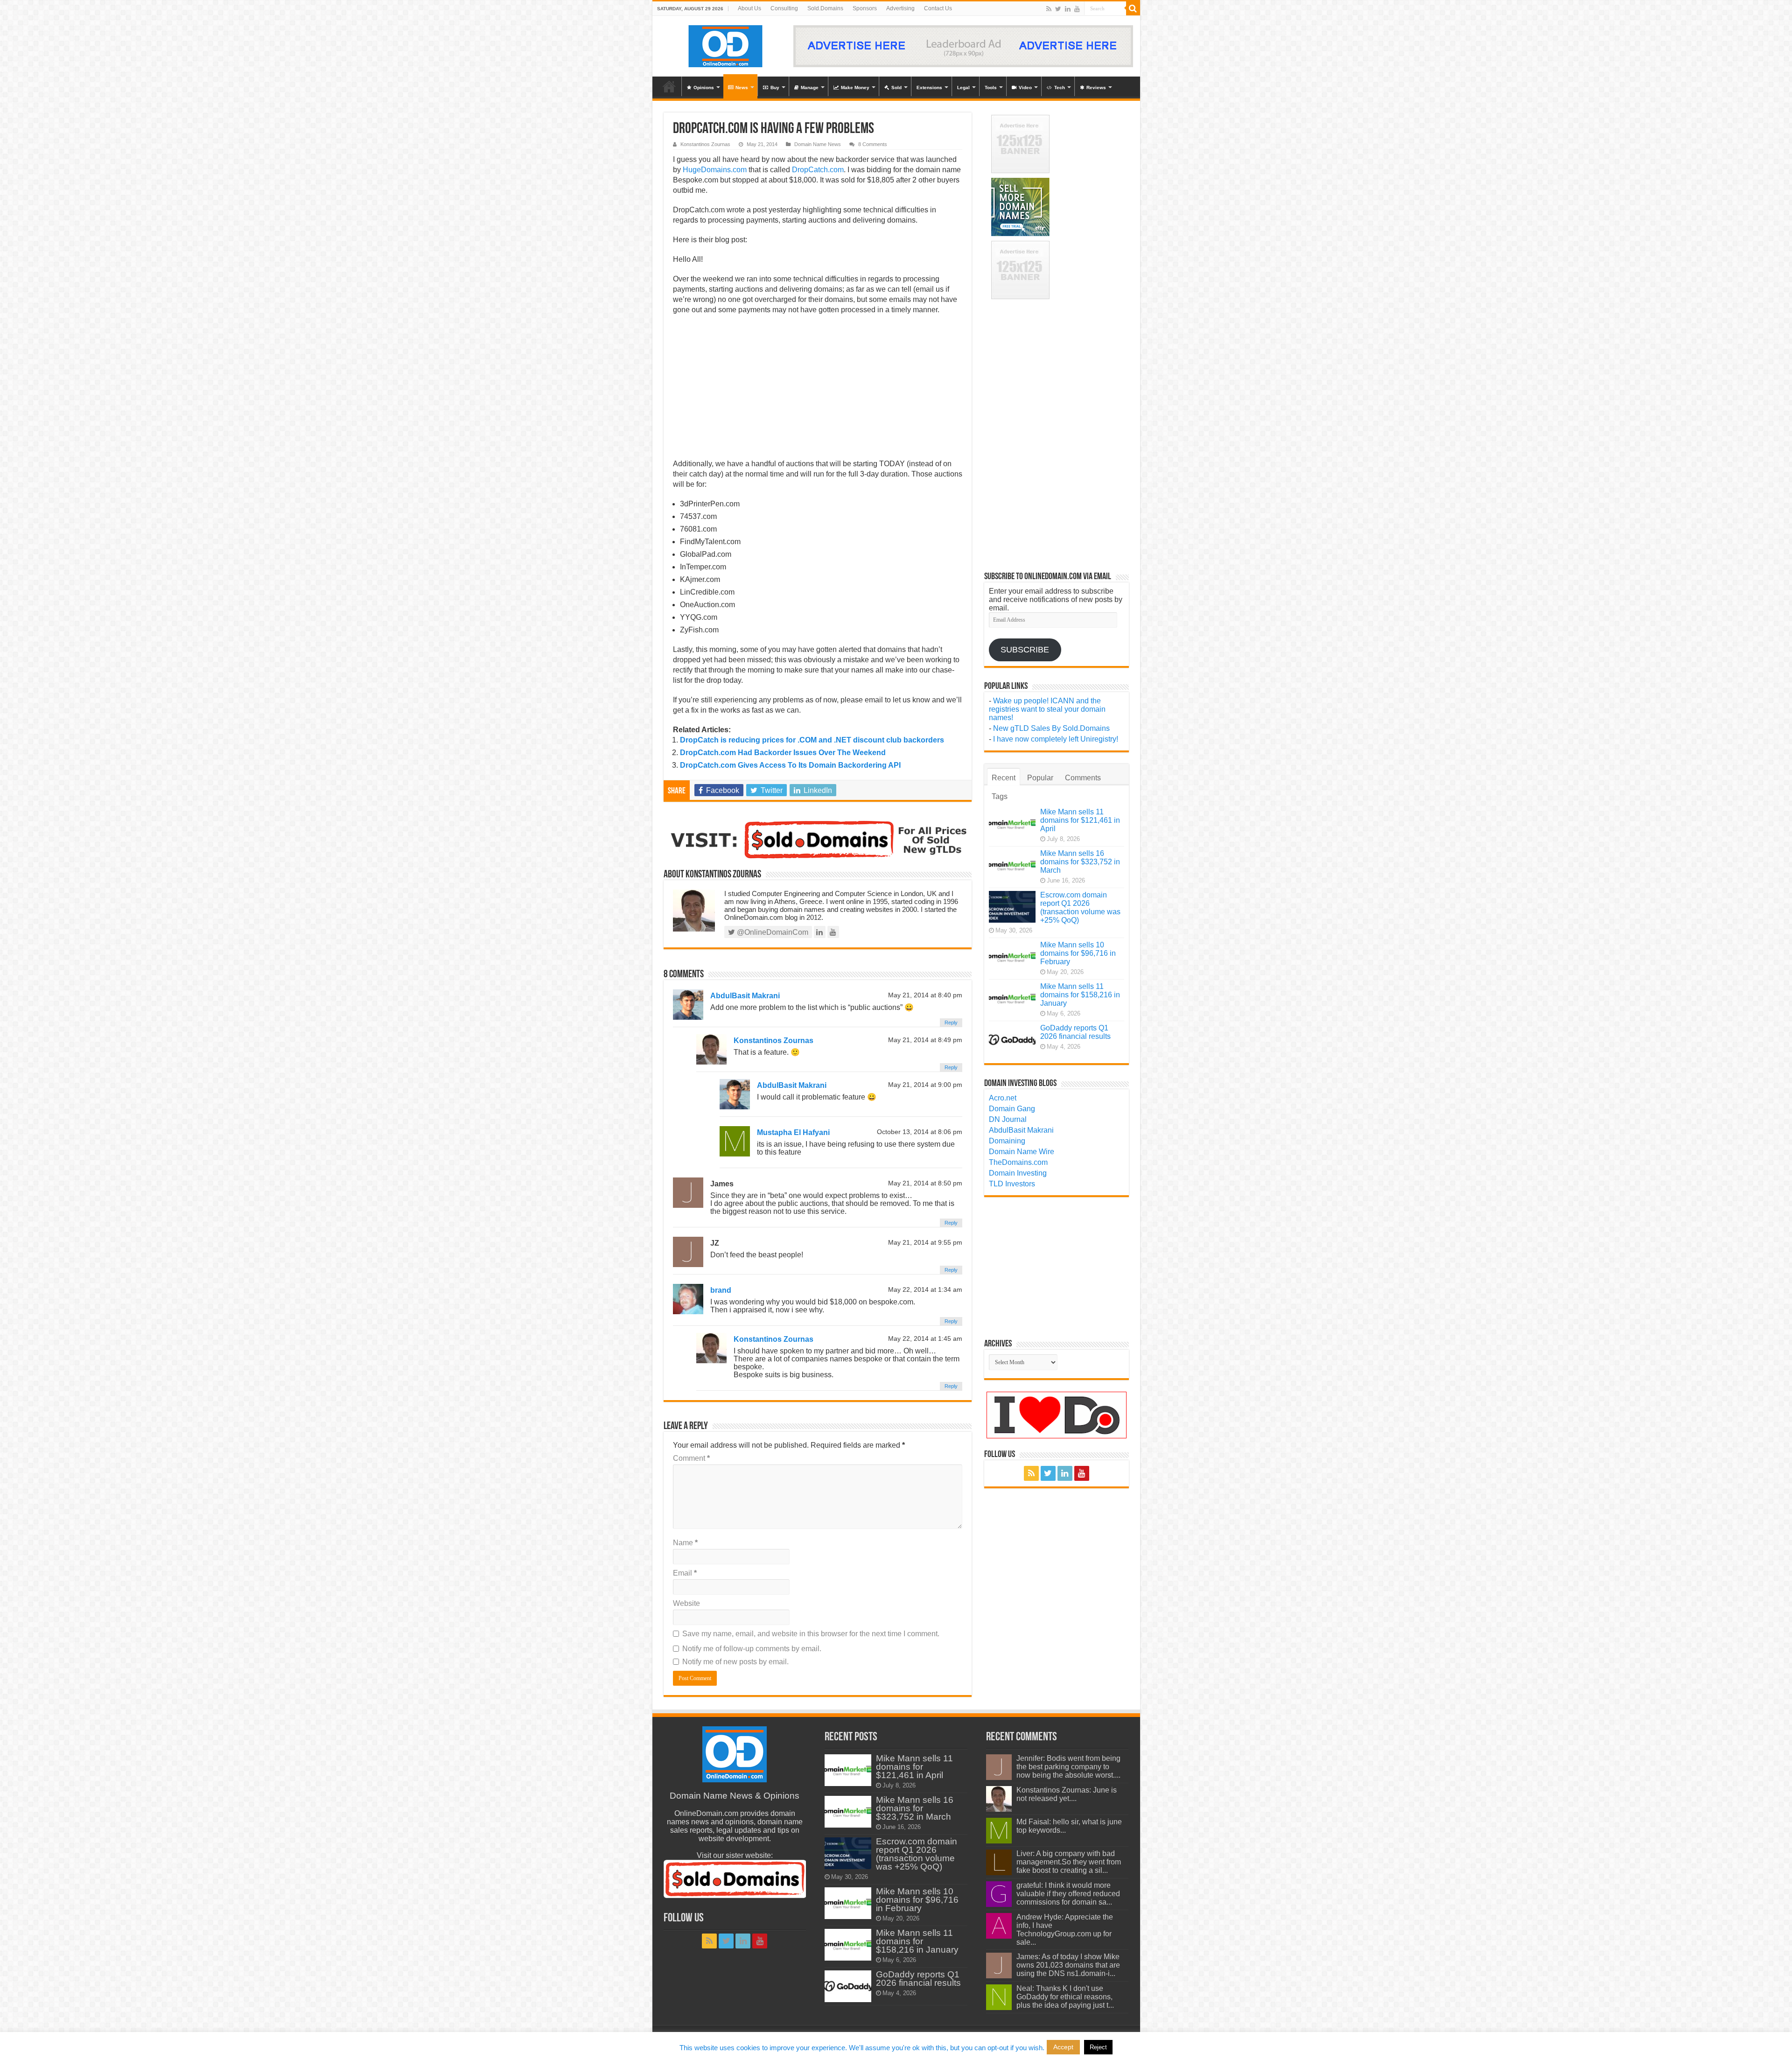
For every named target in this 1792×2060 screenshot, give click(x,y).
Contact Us (938, 8)
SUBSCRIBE (1025, 650)
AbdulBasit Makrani (745, 996)
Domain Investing (1018, 1173)
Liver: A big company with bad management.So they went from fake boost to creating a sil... (1069, 1862)
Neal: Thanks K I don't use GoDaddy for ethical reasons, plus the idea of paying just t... (1065, 1997)
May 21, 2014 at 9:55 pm (925, 1243)
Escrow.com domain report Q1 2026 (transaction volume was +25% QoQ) (1080, 907)
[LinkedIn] (1068, 9)
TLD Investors (1012, 1184)
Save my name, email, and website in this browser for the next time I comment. (811, 1634)
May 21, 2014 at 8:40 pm (925, 995)
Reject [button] (1098, 2047)
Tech (1060, 88)
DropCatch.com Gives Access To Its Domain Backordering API (790, 765)
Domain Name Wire (1022, 1152)
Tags (1000, 796)
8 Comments (873, 144)
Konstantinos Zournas (705, 144)
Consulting (784, 8)
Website (686, 1603)
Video (1025, 88)
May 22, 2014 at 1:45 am (925, 1339)
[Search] (1133, 8)
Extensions (929, 88)
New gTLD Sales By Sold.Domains (1051, 728)
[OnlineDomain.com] (726, 44)
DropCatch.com (818, 170)
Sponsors (865, 8)
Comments (1083, 778)
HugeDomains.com (715, 170)
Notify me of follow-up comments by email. (752, 1649)
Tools (991, 88)
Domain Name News (818, 144)
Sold (896, 88)
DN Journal (1008, 1119)
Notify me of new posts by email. (735, 1662)
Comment (691, 1458)
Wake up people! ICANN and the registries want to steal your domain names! (1047, 709)
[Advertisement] (818, 390)
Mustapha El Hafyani (793, 1132)
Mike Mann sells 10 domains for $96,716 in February (1078, 953)
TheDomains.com (1018, 1162)
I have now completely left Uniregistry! (1056, 739)
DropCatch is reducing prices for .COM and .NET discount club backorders (812, 740)
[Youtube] (1077, 9)
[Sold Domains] (818, 839)
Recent (1004, 778)
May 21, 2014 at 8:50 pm (925, 1183)
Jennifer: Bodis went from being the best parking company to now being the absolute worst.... (1068, 1767)
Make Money (855, 88)
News (742, 88)
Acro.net (1003, 1098)
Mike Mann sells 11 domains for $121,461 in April (1080, 820)
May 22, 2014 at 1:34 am (925, 1290)
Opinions (704, 88)
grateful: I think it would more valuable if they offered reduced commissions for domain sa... (1068, 1894)
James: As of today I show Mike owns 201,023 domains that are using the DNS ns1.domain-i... (1068, 1965)
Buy (775, 88)
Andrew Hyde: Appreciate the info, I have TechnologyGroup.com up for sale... (1065, 1930)
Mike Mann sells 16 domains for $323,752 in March (1080, 862)
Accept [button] (1063, 2047)
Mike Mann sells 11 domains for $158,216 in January (1080, 995)
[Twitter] (1058, 9)
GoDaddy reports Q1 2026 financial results (1075, 1032)
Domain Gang (1012, 1109)
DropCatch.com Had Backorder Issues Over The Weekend (783, 753)
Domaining (1007, 1141)
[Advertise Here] (963, 46)
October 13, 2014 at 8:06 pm (920, 1132)
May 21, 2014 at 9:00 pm (925, 1085)
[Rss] (1049, 9)
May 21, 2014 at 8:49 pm (925, 1040)
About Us (749, 8)
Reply (951, 1023)
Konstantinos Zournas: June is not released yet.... (1067, 1794)
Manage (810, 88)
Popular (1040, 778)
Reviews (1096, 88)
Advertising (900, 8)
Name (685, 1543)
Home (669, 86)
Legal (963, 88)
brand (721, 1290)
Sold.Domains (825, 8)
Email (685, 1573)
